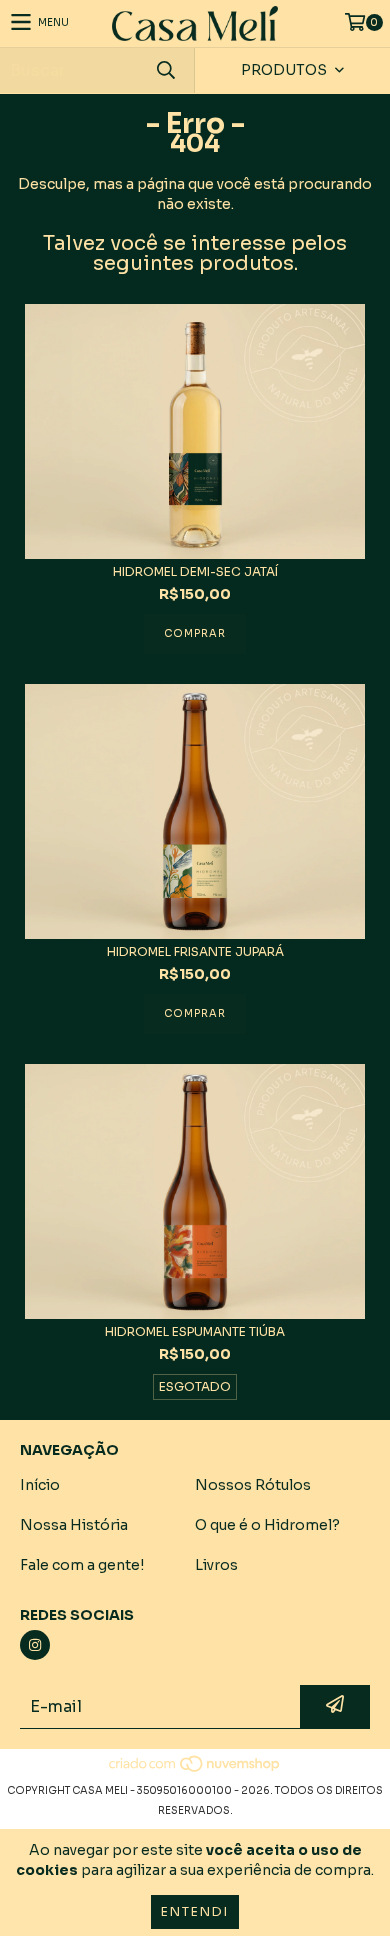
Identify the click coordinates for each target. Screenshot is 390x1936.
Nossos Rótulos (253, 1485)
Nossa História (74, 1525)
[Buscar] (165, 70)
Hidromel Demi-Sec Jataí (195, 571)
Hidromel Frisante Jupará (195, 951)
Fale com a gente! (82, 1565)
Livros (216, 1565)
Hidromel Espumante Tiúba (195, 1331)
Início (40, 1485)
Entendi (195, 1911)
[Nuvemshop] (195, 1770)
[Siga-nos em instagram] (35, 1645)
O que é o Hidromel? (267, 1525)
